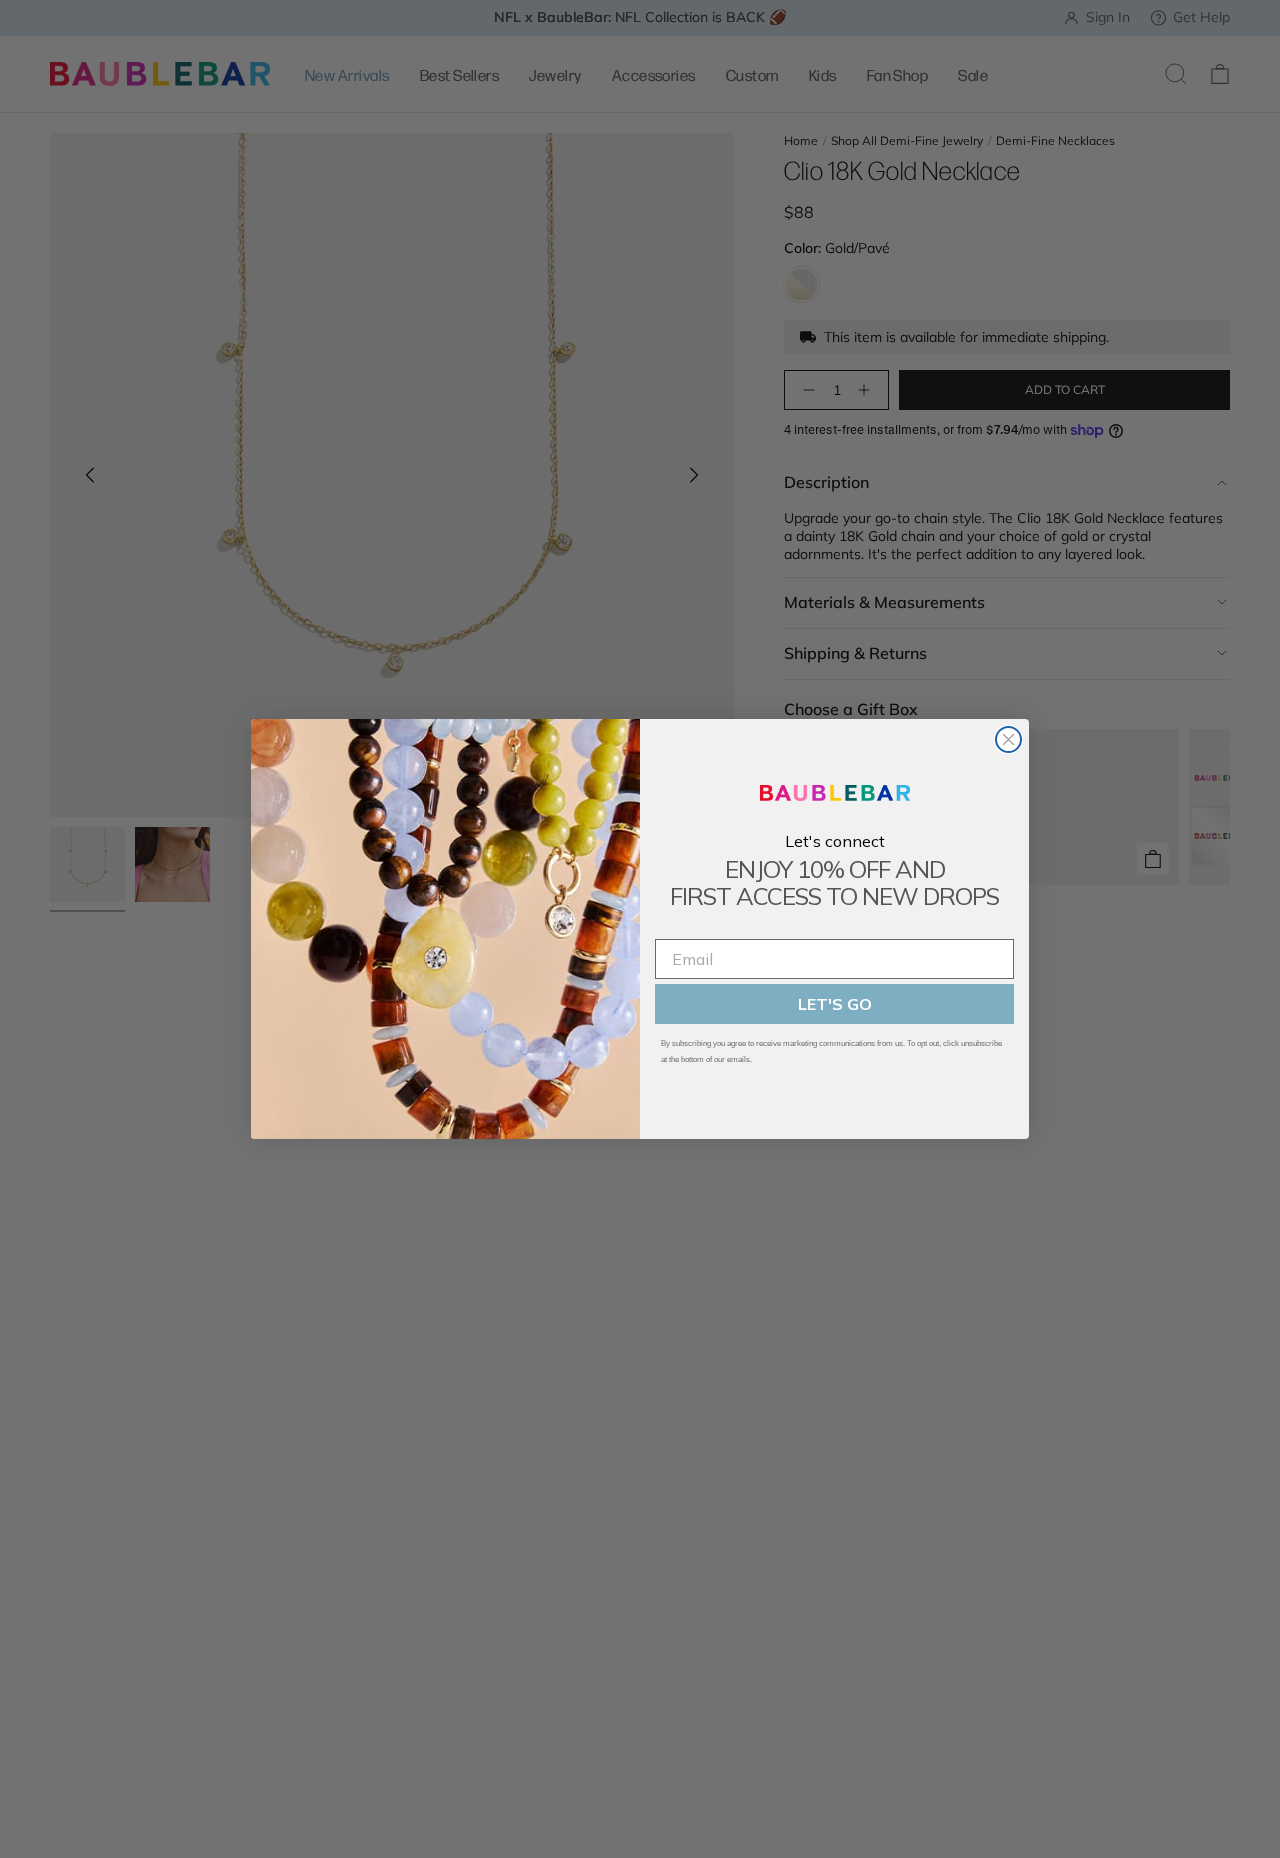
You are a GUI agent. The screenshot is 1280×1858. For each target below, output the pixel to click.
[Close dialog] (1008, 739)
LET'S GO (835, 1004)
